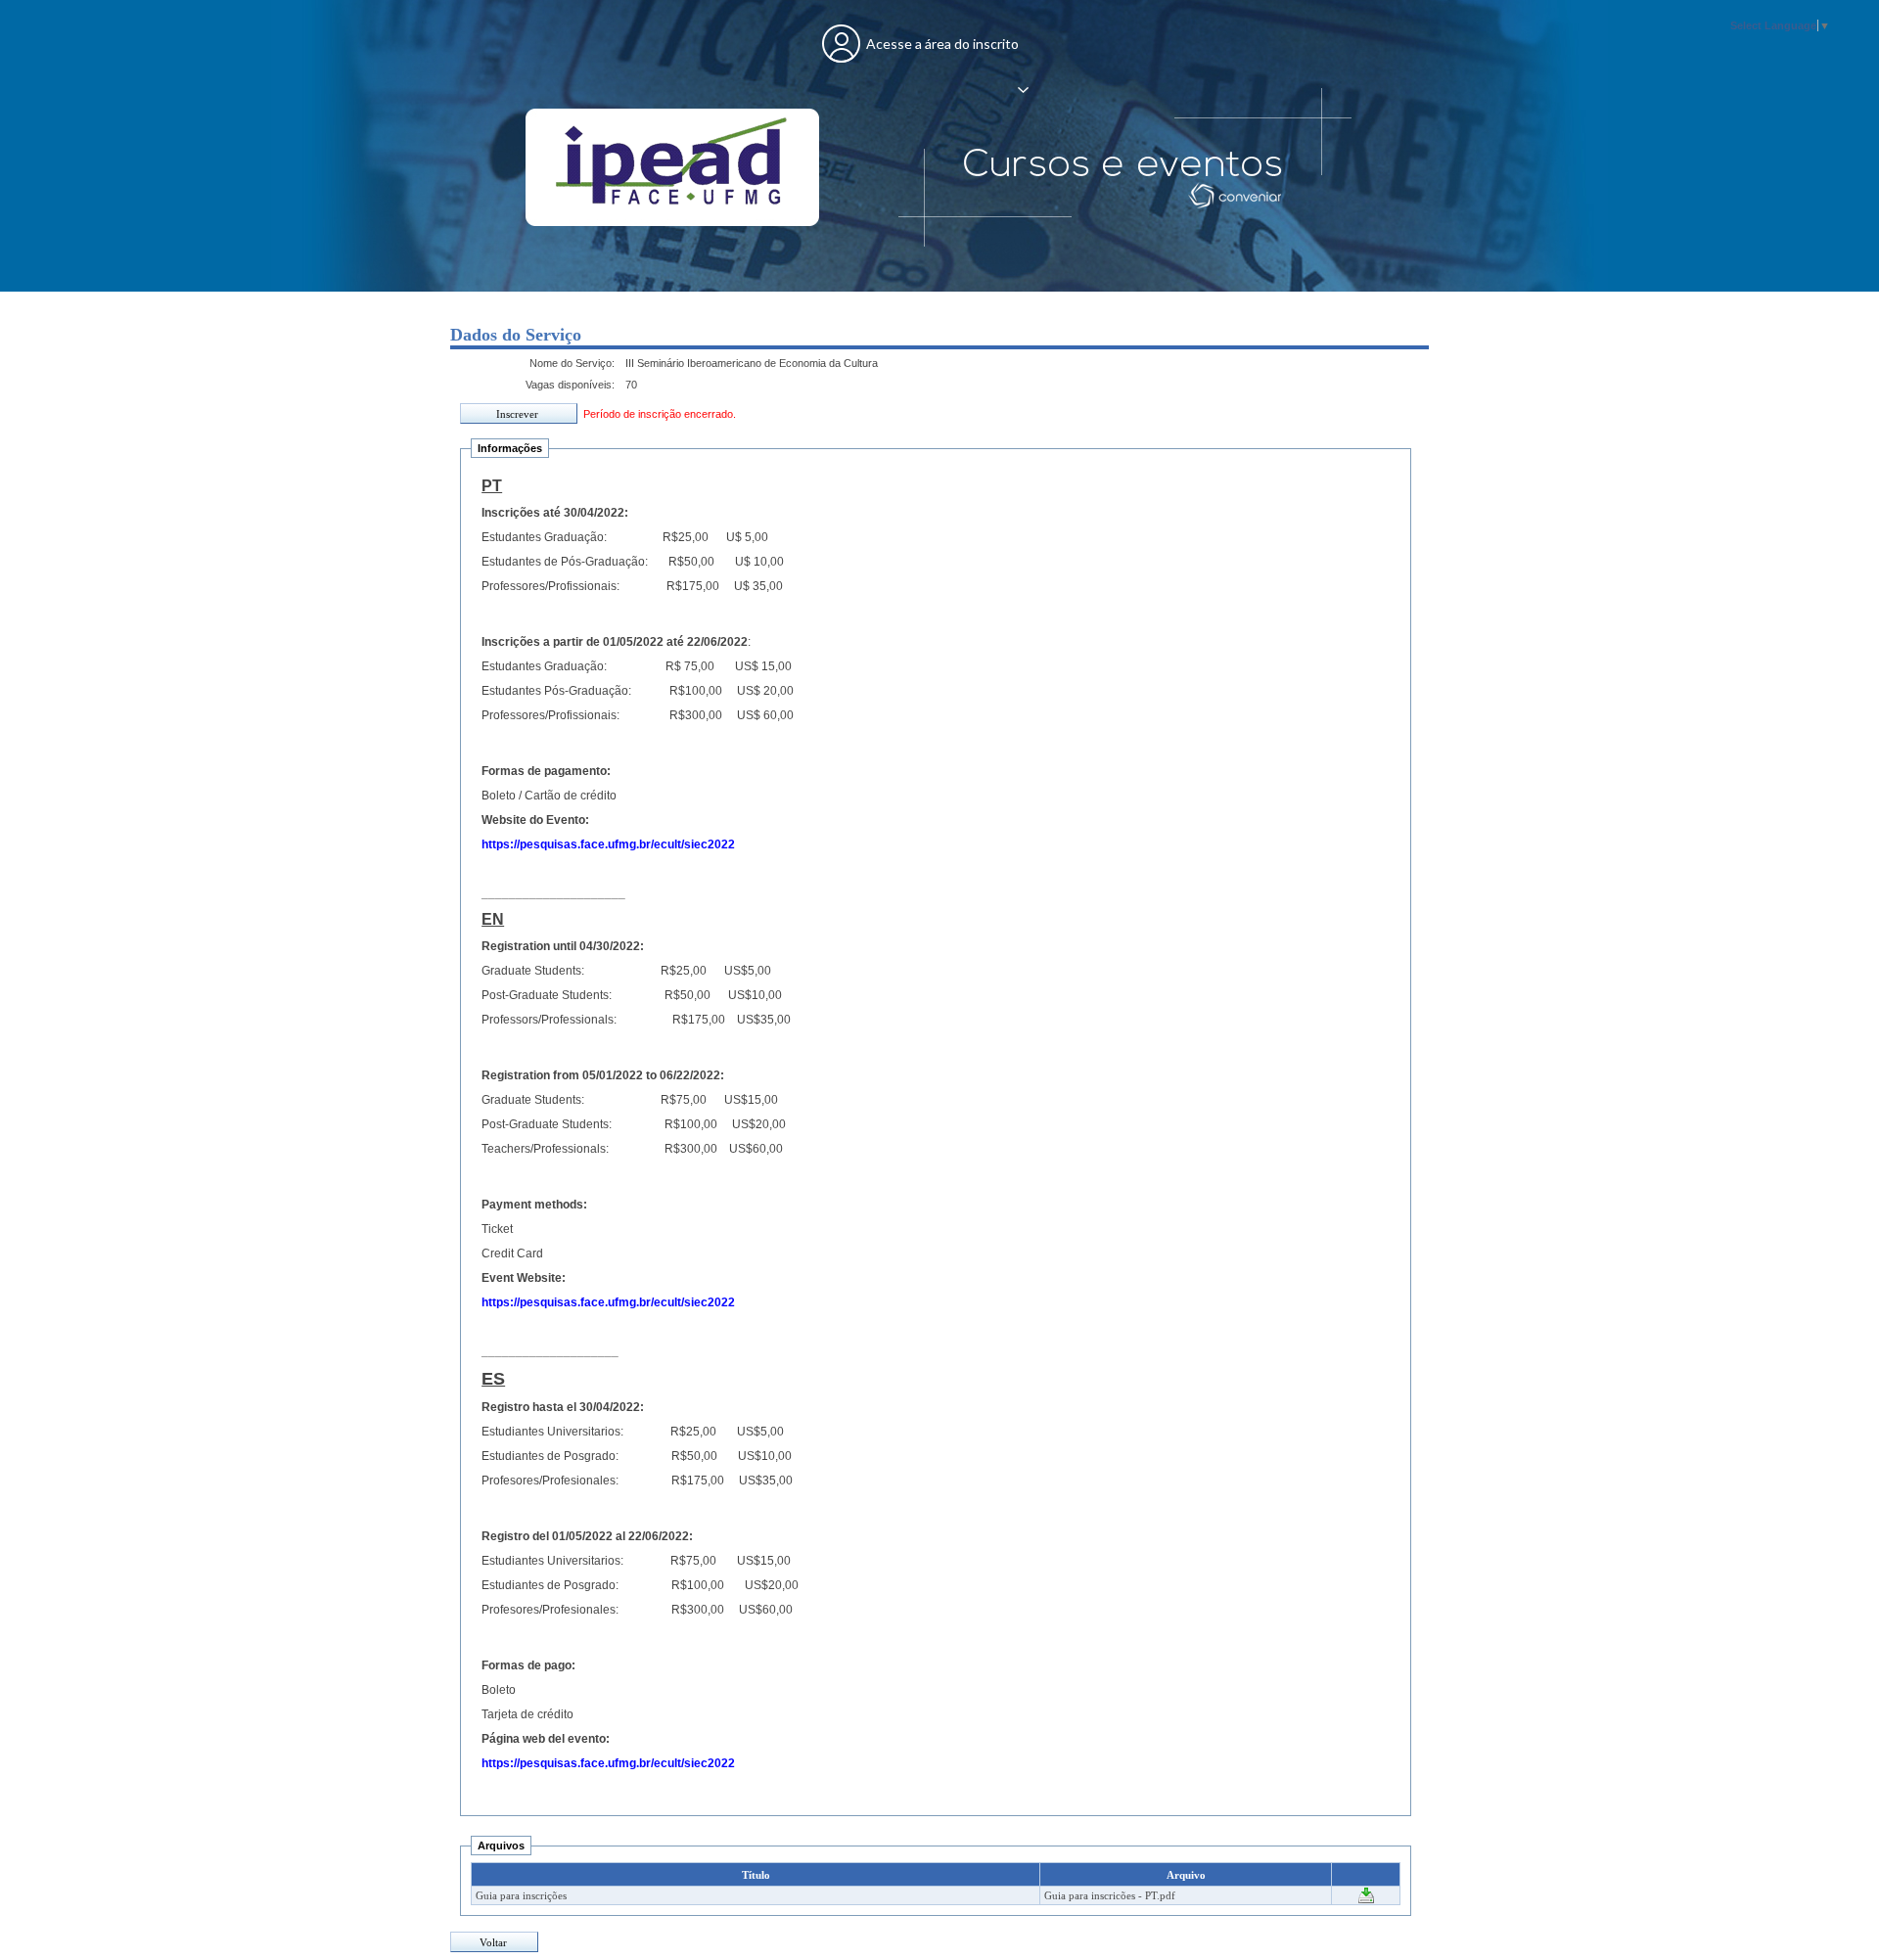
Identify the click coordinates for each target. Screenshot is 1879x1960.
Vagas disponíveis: (570, 385)
